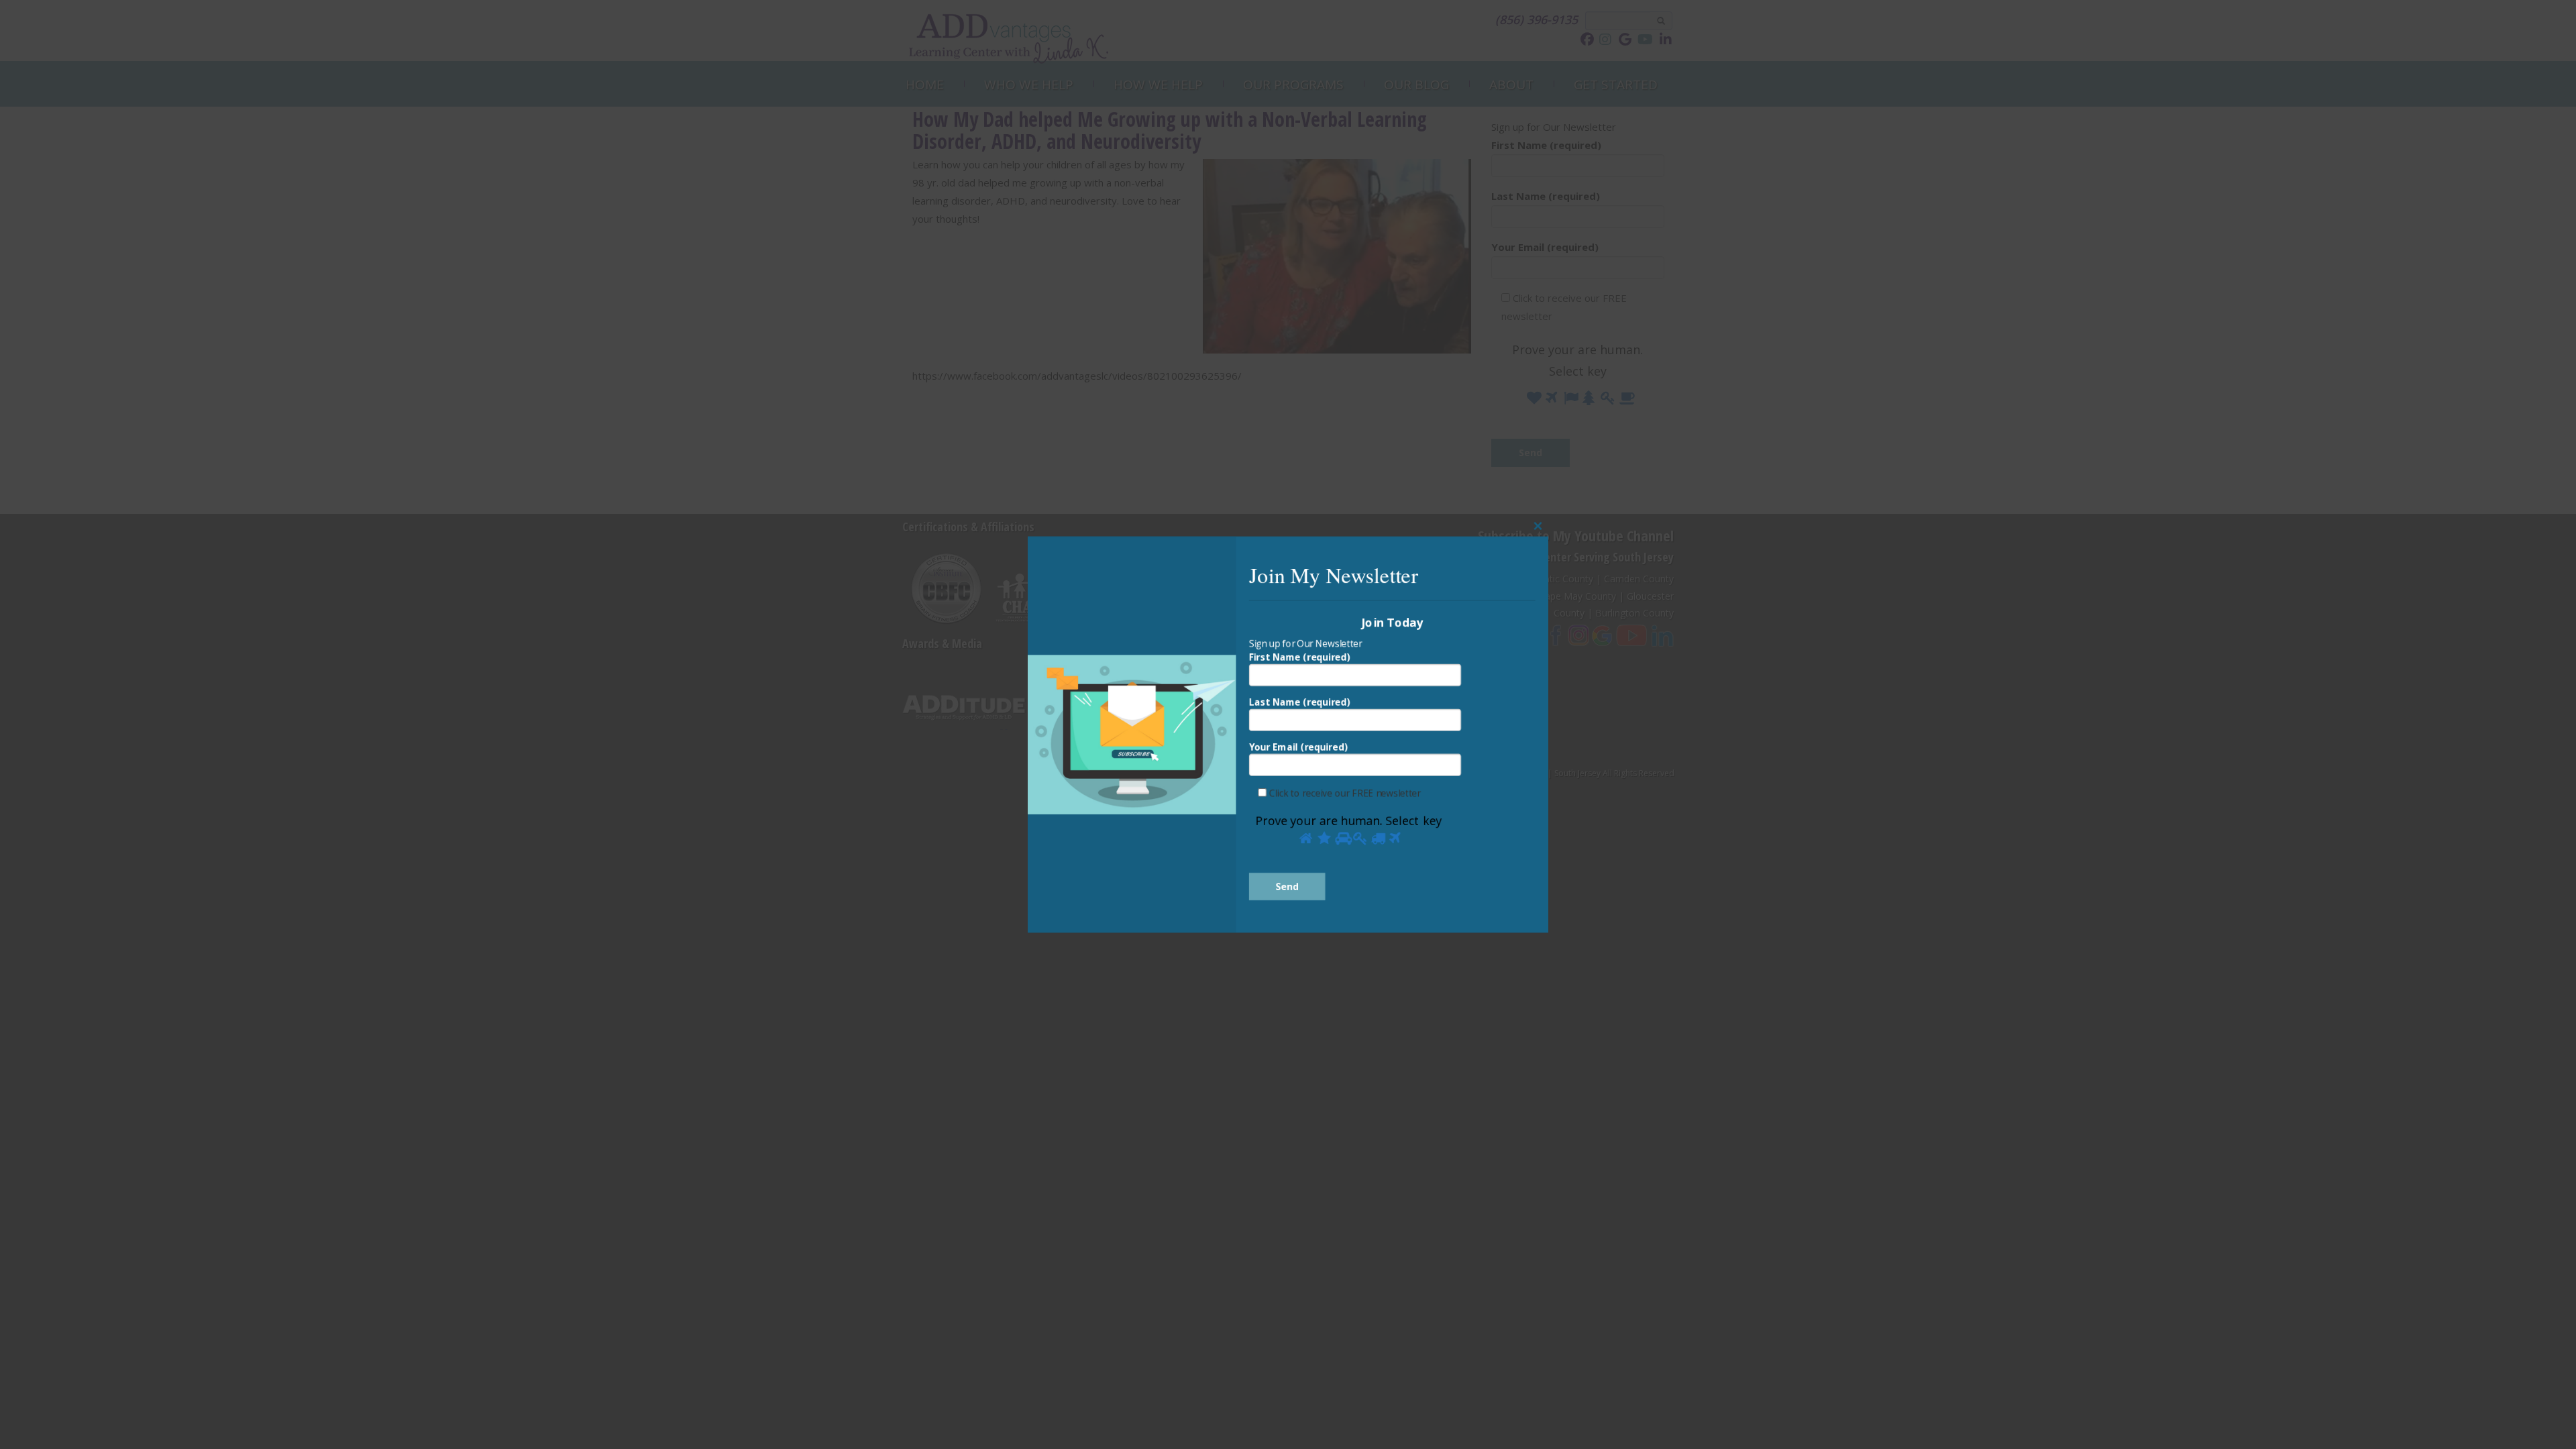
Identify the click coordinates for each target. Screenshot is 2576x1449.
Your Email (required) (1298, 748)
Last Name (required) (1300, 701)
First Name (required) (1300, 655)
